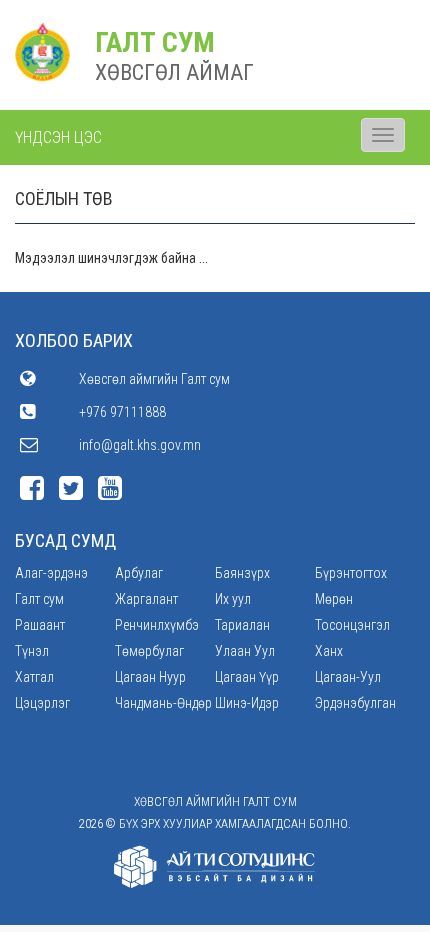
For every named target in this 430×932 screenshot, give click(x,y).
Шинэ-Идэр (247, 703)
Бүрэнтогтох (351, 573)
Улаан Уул (245, 651)
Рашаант (40, 625)
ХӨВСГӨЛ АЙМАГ (174, 72)
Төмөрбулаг (149, 651)
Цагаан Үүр (247, 677)
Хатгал (34, 677)
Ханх (329, 651)
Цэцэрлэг (42, 703)
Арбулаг (139, 573)
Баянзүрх (242, 573)
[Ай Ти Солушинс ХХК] (215, 867)
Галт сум (39, 599)
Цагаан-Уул (348, 677)
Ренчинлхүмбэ (157, 625)
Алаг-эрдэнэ (51, 573)
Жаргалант (146, 599)
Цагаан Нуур (150, 677)
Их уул (233, 599)
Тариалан (242, 625)
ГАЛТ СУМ (155, 42)
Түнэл (32, 651)
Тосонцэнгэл (352, 625)
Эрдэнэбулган (355, 703)
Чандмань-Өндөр (163, 703)
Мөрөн (334, 599)
